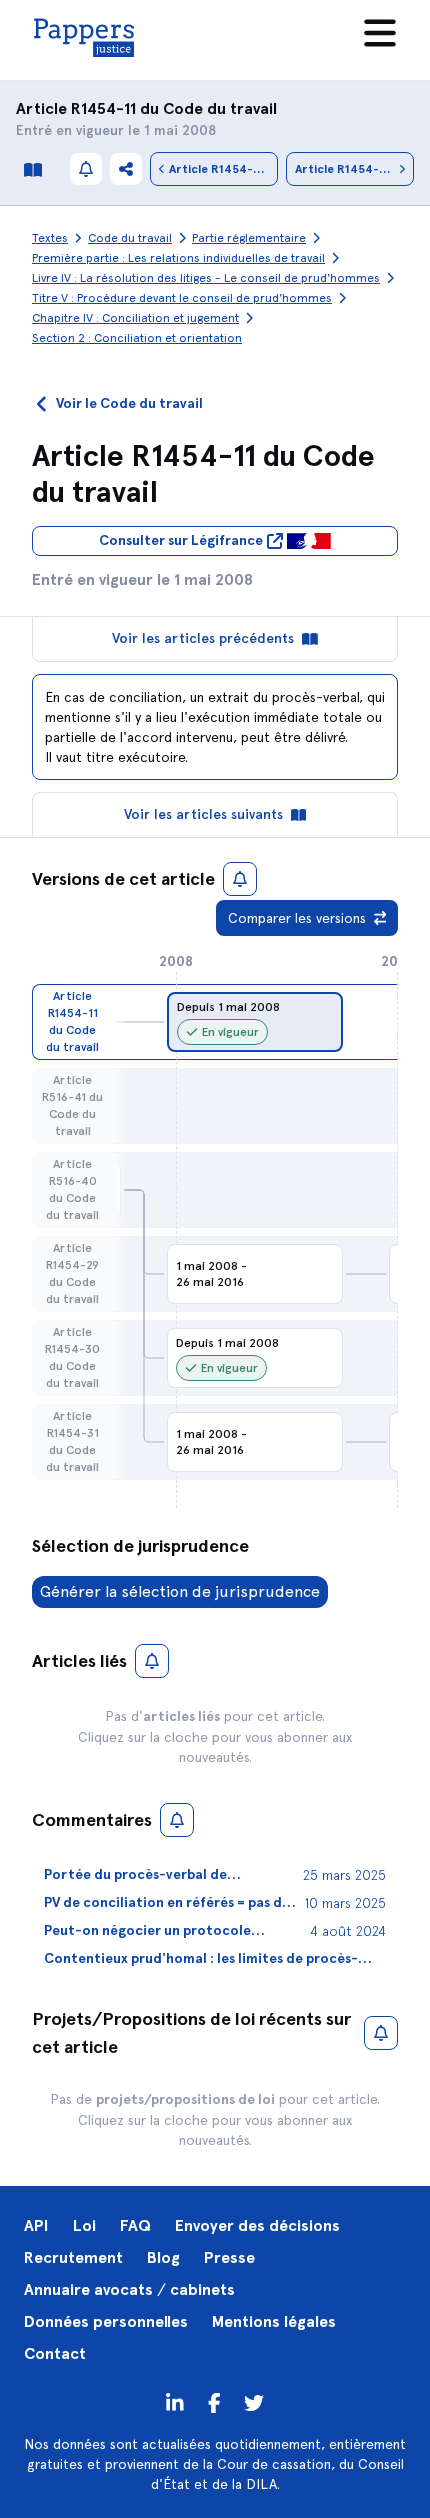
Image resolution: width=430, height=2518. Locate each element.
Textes (50, 238)
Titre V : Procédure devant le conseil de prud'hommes (182, 298)
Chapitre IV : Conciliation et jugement (135, 318)
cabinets (202, 2289)
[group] (255, 1022)
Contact (55, 2353)
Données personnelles (106, 2321)
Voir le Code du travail (129, 403)
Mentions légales (274, 2321)
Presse (229, 2257)
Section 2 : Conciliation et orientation (137, 338)
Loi (84, 2225)
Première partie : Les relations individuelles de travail (178, 258)
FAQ (135, 2225)
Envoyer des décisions (257, 2225)
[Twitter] (214, 2402)
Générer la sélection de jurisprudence (180, 1591)
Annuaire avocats (88, 2289)
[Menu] (380, 33)
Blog (163, 2257)
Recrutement (73, 2257)
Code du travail (220, 108)
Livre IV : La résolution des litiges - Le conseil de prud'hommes (206, 278)
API (36, 2225)
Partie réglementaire (249, 238)
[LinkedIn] (175, 2402)
